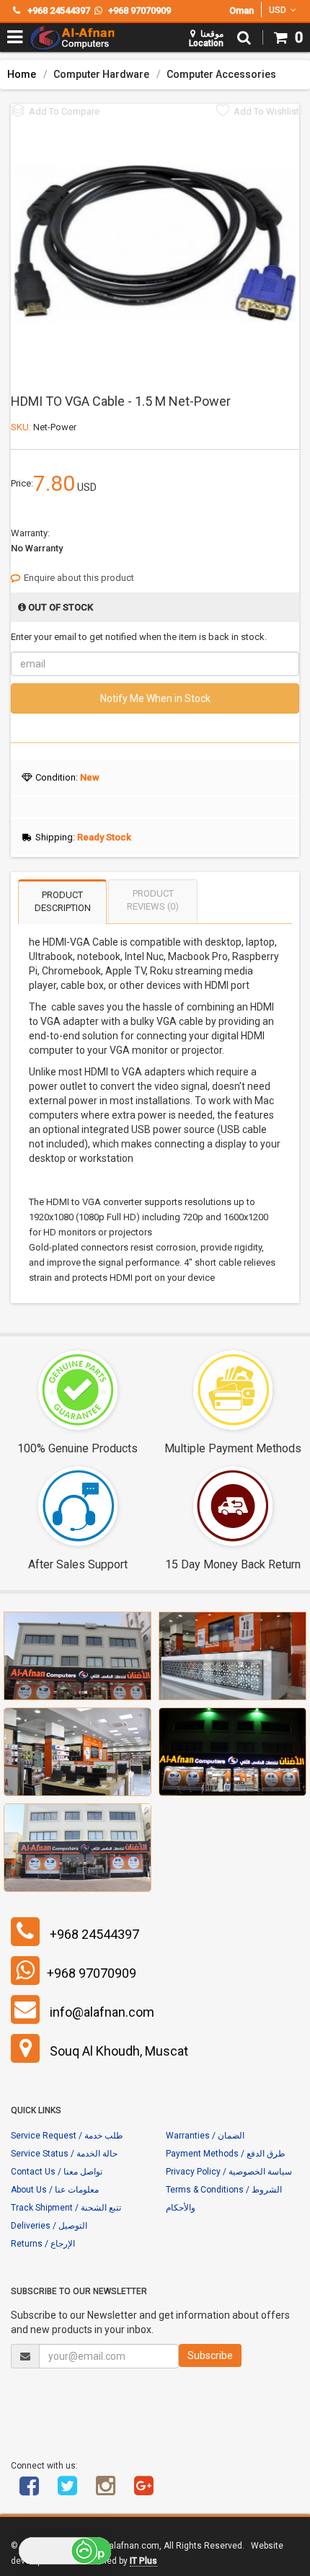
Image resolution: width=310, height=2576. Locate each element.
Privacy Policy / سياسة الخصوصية (229, 2172)
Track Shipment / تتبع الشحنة (66, 2208)
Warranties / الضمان (205, 2136)
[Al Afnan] (143, 2491)
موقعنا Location (206, 39)
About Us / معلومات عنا (55, 2190)
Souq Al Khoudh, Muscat (119, 2051)
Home (22, 74)
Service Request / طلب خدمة (67, 2136)
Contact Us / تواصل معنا (57, 2172)
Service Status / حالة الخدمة (64, 2154)
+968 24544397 (94, 1934)
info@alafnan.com (102, 2012)
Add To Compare (64, 111)
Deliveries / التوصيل (49, 2226)
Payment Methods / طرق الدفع (226, 2154)
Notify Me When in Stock (155, 698)
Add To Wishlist (266, 111)
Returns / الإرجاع (43, 2244)
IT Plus (143, 2561)
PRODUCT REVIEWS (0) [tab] (153, 900)
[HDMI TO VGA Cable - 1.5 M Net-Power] (155, 242)
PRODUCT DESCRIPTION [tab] (63, 902)
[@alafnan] (67, 2491)
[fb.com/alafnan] (29, 2491)
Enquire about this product (79, 578)
